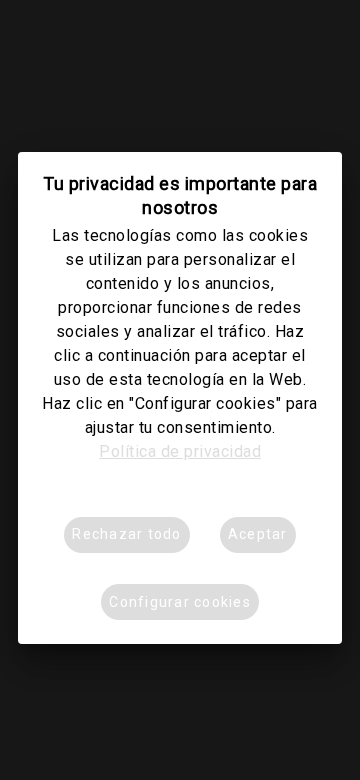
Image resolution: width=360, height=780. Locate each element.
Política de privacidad (180, 451)
